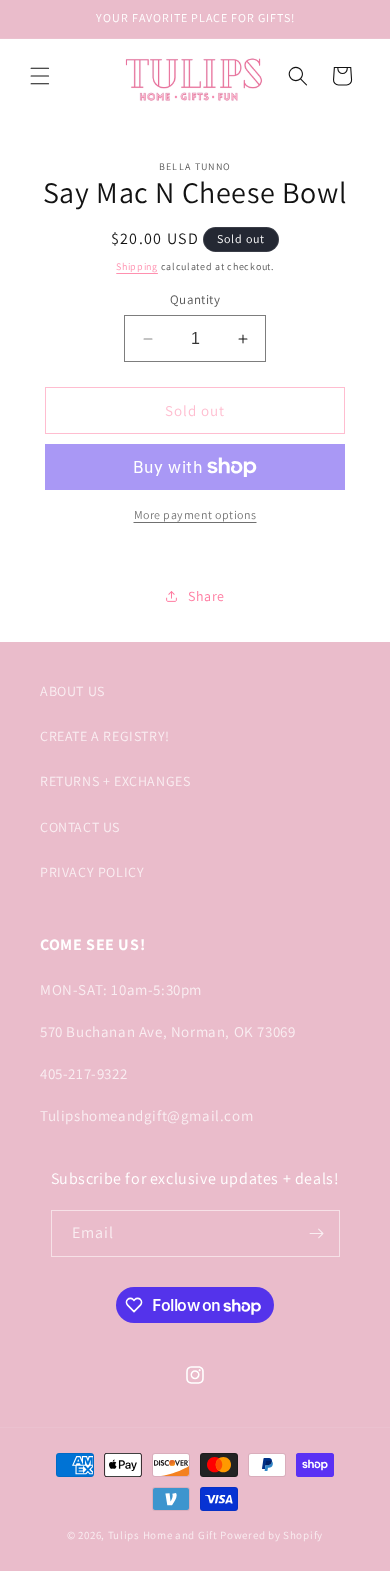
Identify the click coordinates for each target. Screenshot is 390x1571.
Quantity (195, 299)
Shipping (137, 266)
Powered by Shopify (271, 1535)
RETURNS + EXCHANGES (115, 781)
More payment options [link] (195, 514)
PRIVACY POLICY (92, 872)
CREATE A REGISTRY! (105, 736)
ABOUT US (72, 691)
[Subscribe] (317, 1233)
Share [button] (206, 596)
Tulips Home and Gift (163, 1535)
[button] (40, 76)
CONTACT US (80, 827)
